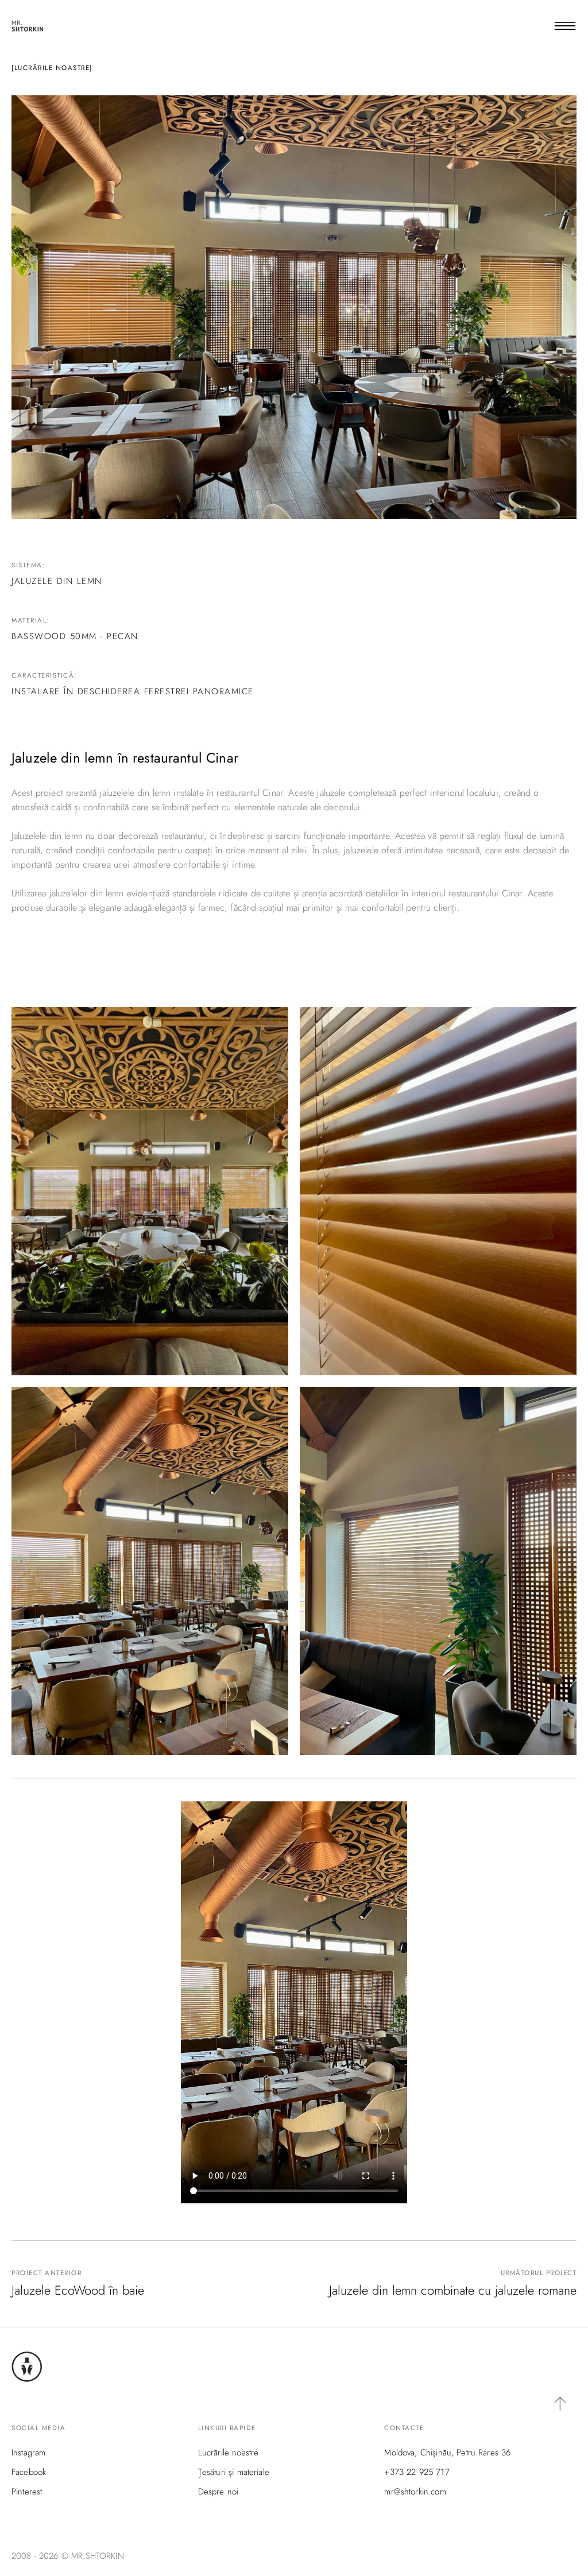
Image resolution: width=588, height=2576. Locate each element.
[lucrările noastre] (52, 68)
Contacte (404, 2428)
